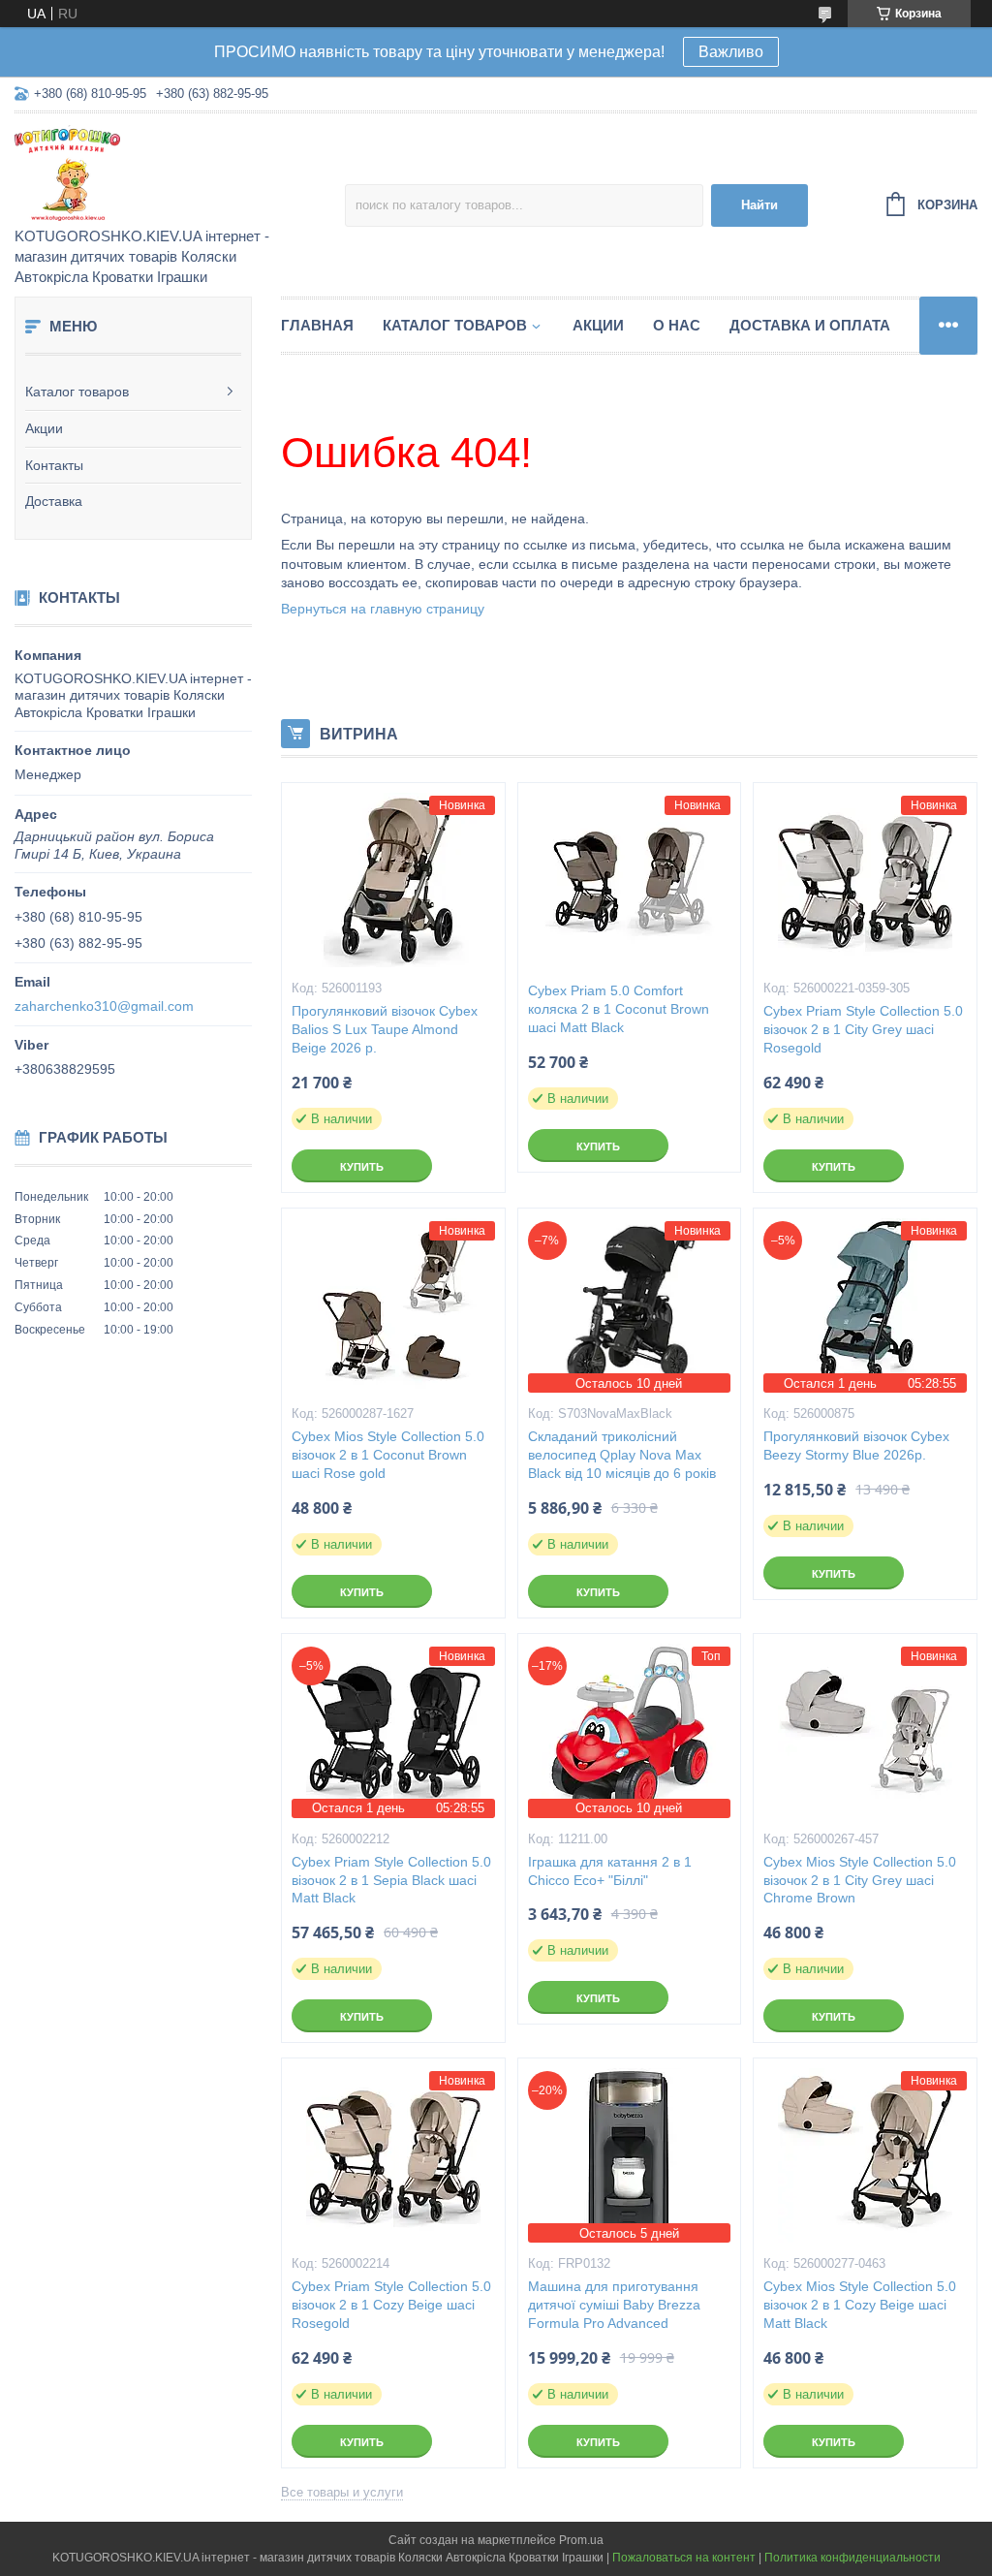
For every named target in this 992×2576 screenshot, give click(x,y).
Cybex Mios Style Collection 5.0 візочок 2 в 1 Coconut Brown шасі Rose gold (388, 1455)
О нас (677, 325)
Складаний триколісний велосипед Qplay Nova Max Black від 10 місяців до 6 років (622, 1455)
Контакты (54, 465)
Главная (317, 325)
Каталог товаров (77, 392)
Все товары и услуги (342, 2492)
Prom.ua (581, 2540)
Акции (44, 428)
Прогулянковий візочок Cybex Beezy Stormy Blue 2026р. (856, 1445)
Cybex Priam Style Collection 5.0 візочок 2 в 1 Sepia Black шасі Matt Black (391, 1880)
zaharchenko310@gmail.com (104, 1006)
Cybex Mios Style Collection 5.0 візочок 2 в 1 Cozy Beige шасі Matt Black (860, 2305)
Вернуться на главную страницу (383, 609)
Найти (759, 205)
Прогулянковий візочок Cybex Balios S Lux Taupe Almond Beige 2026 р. (385, 1029)
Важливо (731, 52)
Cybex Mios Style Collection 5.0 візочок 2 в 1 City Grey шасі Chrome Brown (860, 1880)
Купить (362, 1167)
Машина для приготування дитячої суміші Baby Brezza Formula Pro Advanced (614, 2305)
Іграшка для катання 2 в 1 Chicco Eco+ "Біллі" (610, 1871)
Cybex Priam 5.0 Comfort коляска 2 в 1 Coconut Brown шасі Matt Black (619, 1009)
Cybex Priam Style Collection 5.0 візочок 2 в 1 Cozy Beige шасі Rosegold (391, 2305)
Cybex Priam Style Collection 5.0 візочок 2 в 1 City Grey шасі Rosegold (863, 1029)
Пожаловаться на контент (684, 2558)
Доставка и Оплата (810, 325)
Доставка (54, 501)
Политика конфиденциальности (852, 2558)
